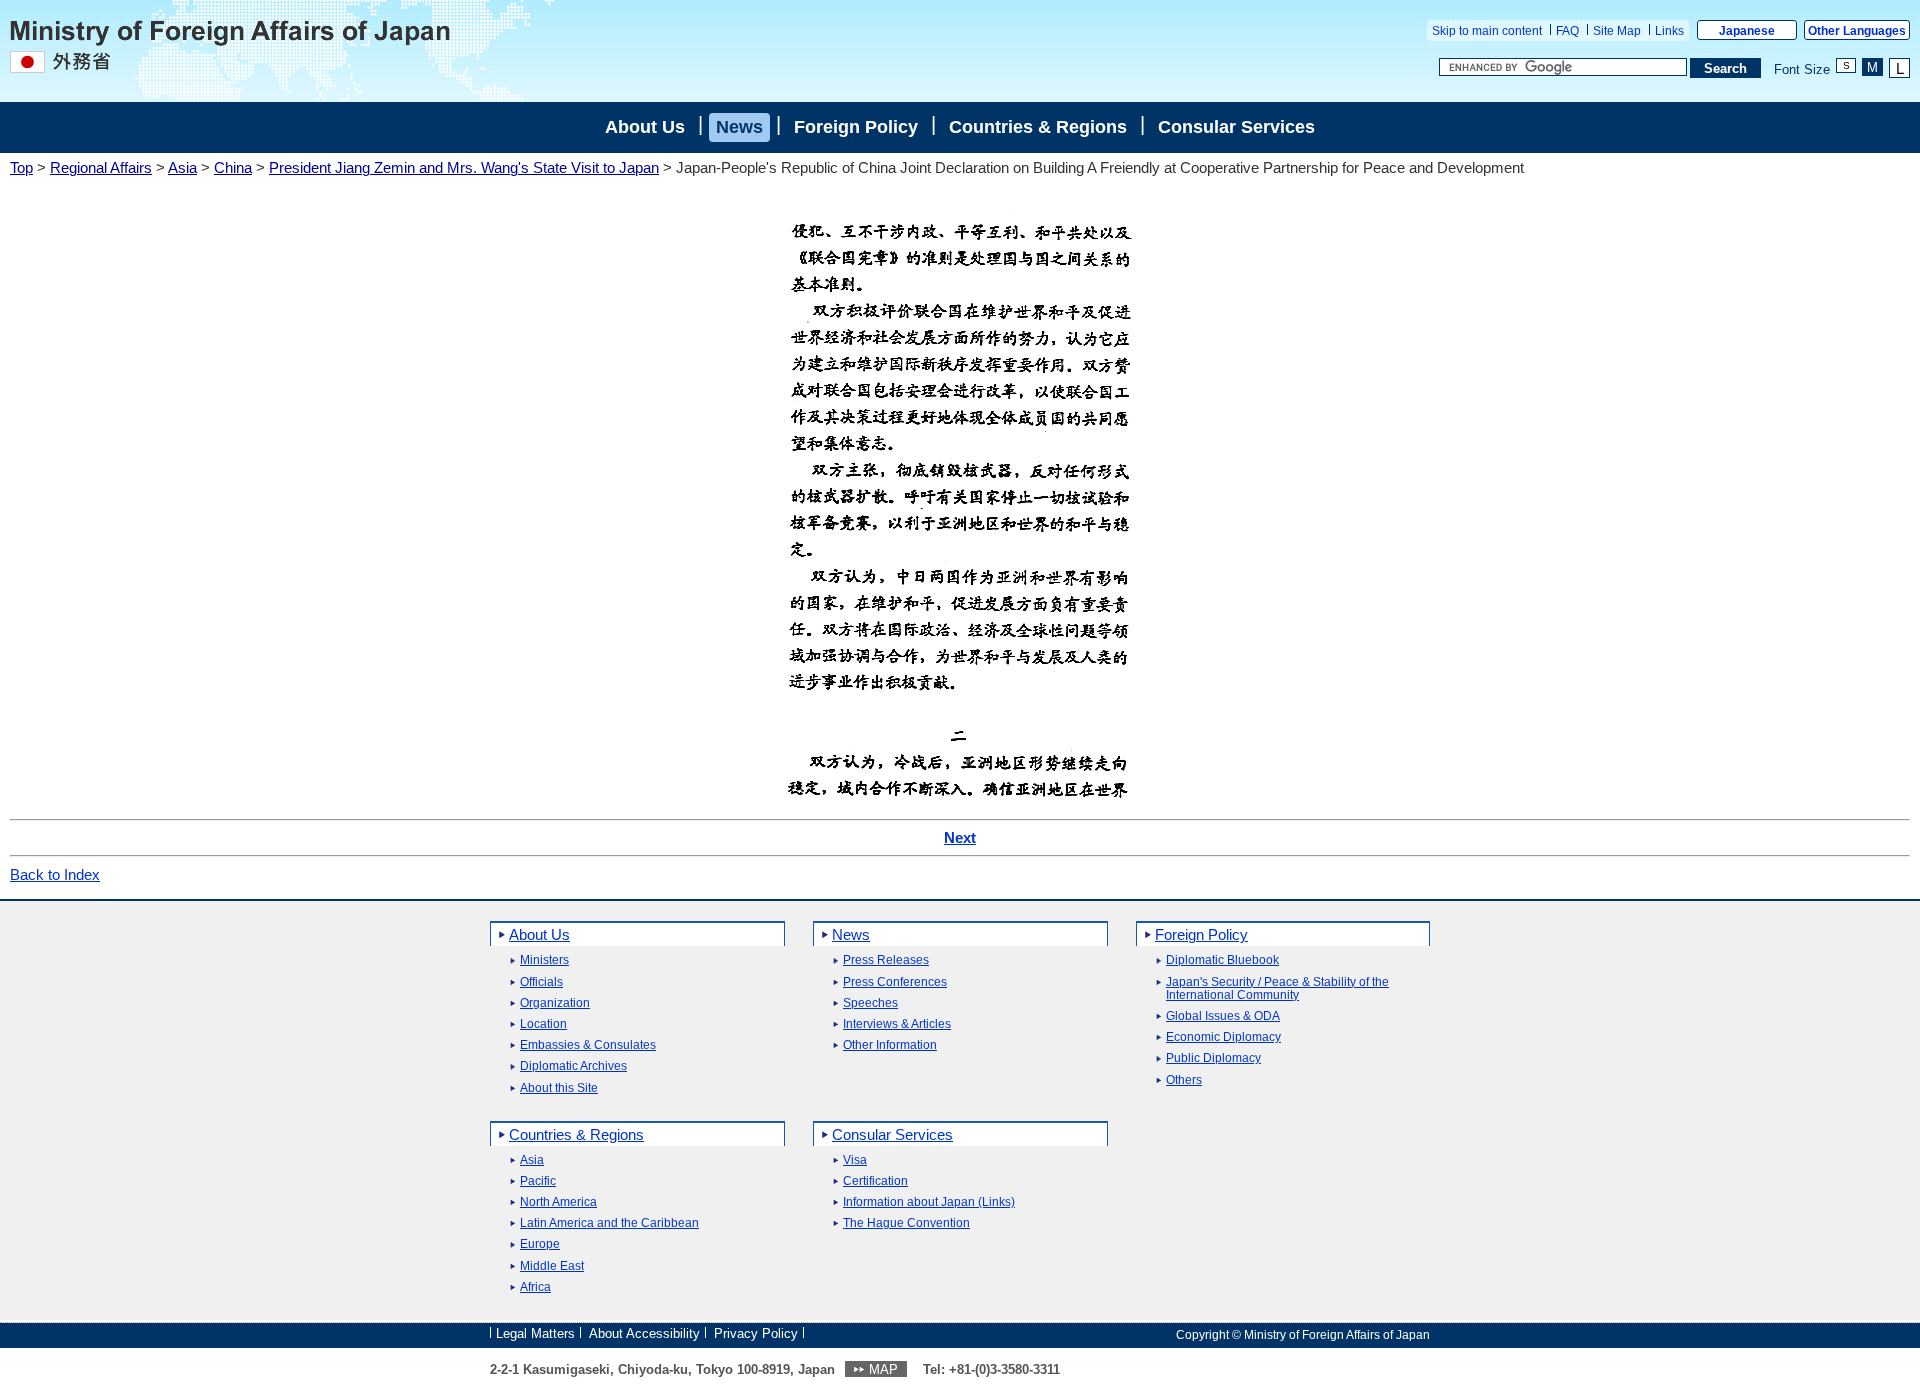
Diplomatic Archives (573, 1066)
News (739, 127)
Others (1184, 1080)
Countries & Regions (1038, 127)
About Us (645, 127)
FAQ (1567, 31)
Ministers (544, 960)
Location (543, 1024)
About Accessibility (644, 1333)
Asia (182, 167)
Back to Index (55, 874)
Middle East (552, 1266)
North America (558, 1202)
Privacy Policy (756, 1333)
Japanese (1747, 31)
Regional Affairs (101, 167)
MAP (883, 1369)
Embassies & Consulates (588, 1045)
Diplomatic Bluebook (1222, 960)
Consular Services (1236, 127)
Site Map (1617, 31)
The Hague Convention (906, 1223)
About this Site (559, 1088)
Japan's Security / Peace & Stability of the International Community (1277, 989)
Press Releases (886, 960)
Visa (855, 1160)
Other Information (890, 1045)
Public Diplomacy (1213, 1058)
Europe (540, 1244)
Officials (541, 982)
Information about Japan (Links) (929, 1202)
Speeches (870, 1003)
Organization (555, 1003)
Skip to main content (1487, 31)
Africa (535, 1287)
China (233, 167)
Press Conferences (895, 982)
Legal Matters (535, 1333)
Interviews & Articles (897, 1024)
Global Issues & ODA (1223, 1016)
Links (1669, 31)
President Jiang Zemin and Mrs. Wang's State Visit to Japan (464, 167)
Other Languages (1857, 31)
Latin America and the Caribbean (609, 1223)
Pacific (538, 1181)
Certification (875, 1181)
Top (21, 167)
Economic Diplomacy (1223, 1037)
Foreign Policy (856, 127)
